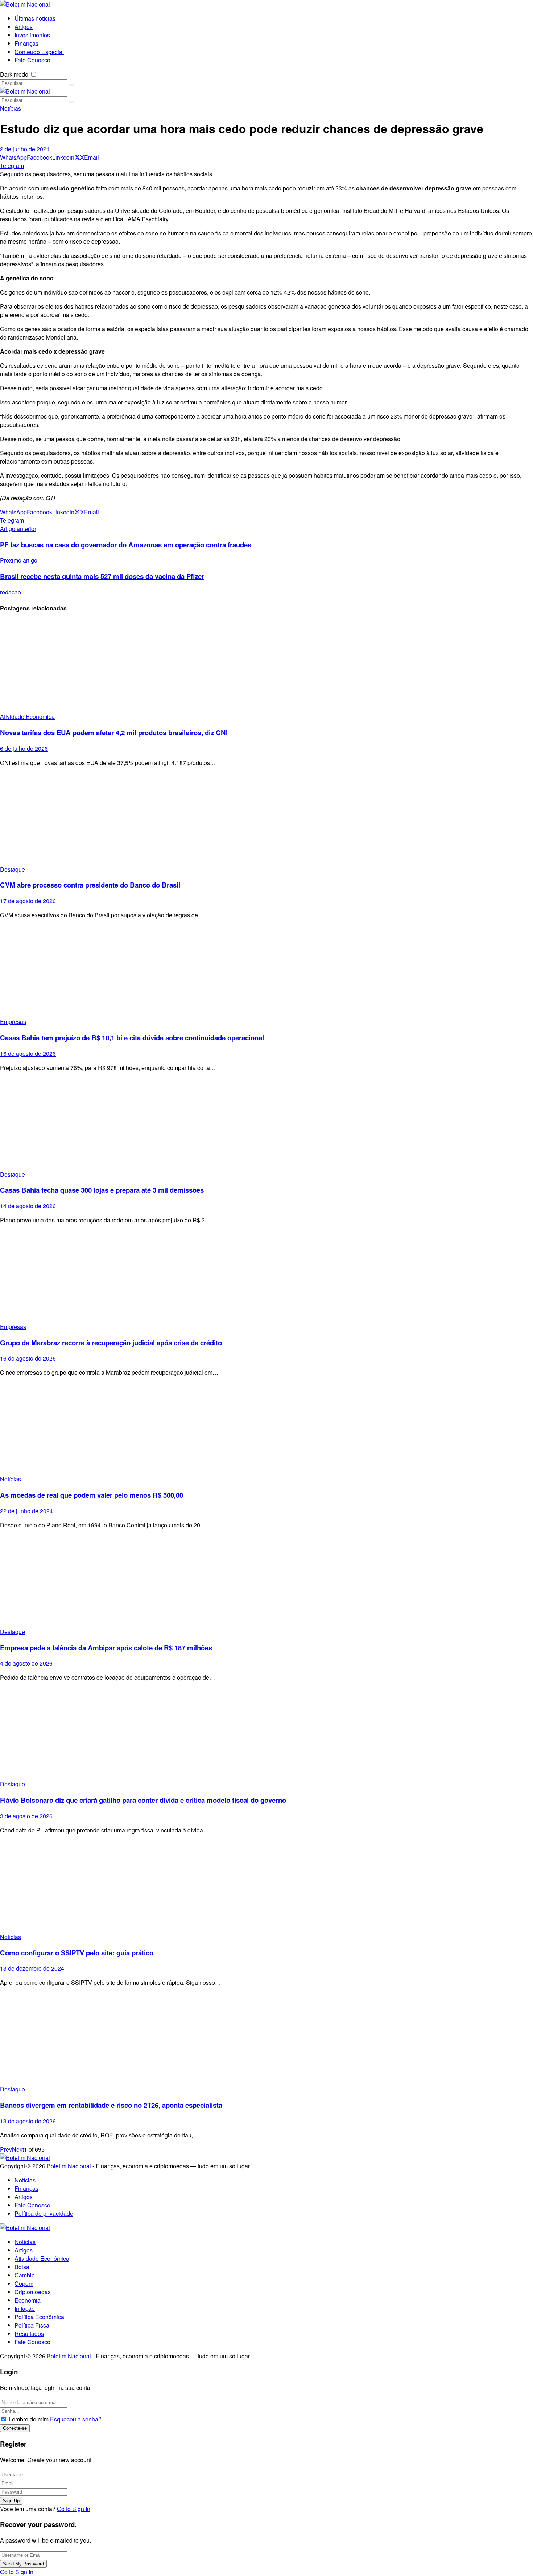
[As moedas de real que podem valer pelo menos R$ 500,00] (266, 1429)
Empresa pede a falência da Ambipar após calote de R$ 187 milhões (106, 1648)
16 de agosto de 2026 (28, 1054)
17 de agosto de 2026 (28, 901)
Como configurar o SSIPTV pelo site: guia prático (77, 1953)
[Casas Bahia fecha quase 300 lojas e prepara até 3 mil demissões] (266, 1124)
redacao (11, 592)
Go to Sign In (74, 2509)
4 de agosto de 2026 (26, 1663)
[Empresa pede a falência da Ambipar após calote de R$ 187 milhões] (266, 1581)
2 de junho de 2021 (25, 149)
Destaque (13, 869)
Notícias (11, 108)
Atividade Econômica (27, 717)
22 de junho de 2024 (26, 1511)
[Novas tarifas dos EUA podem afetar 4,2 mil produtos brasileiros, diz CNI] (266, 666)
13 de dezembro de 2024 (32, 1968)
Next (18, 2149)
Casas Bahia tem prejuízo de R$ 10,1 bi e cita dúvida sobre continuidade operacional (132, 1038)
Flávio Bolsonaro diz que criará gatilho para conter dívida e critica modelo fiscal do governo (143, 1800)
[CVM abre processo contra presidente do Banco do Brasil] (266, 819)
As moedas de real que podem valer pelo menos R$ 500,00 (92, 1495)
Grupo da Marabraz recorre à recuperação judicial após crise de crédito (111, 1343)
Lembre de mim (29, 2419)
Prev (6, 2149)
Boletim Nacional (69, 2166)
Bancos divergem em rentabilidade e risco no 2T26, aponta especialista (111, 2105)
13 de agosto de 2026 (28, 2121)
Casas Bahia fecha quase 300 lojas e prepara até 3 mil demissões (102, 1190)
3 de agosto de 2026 (26, 1816)
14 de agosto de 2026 (28, 1206)
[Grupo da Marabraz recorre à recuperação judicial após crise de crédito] (266, 1276)
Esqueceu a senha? (76, 2419)
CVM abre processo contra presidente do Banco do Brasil (90, 885)
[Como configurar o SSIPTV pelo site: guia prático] (266, 1886)
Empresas (13, 1022)
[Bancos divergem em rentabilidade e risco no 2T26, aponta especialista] (266, 2039)
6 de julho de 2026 (24, 748)
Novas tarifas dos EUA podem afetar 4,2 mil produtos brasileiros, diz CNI (114, 733)
